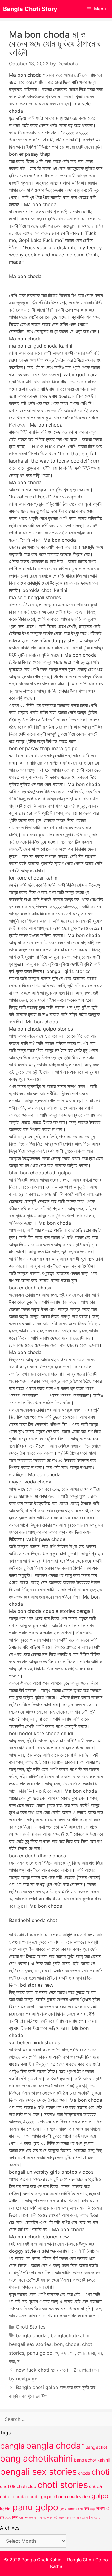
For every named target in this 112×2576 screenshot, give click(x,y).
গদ (72, 2353)
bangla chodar (32, 2335)
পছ (45, 2518)
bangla (12, 2446)
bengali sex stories (30, 2344)
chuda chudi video (72, 2496)
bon (58, 2344)
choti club (26, 2486)
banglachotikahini (71, 2335)
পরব (50, 2518)
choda (72, 2344)
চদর (15, 2517)
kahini (6, 2509)
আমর (71, 2509)
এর (77, 2509)
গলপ (100, 2508)
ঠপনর (81, 2353)
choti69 (8, 2486)
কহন (64, 2353)
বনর (12, 2361)
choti (101, 2472)
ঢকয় (92, 2353)
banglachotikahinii (92, 2460)
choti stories (63, 2485)
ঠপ (26, 2518)
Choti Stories (31, 2327)
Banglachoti (97, 2447)
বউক (61, 2518)
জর (22, 2518)
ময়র (82, 2518)
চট (108, 2509)
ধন (100, 2353)
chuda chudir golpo (33, 2497)
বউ (56, 2518)
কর (86, 2508)
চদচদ (8, 2518)
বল (74, 2518)
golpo (100, 2496)
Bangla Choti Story (30, 9)
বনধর (68, 2518)
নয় (40, 2518)
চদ (2, 2518)
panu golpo (40, 2353)
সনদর (94, 2518)
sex (63, 2509)
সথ (88, 2517)
